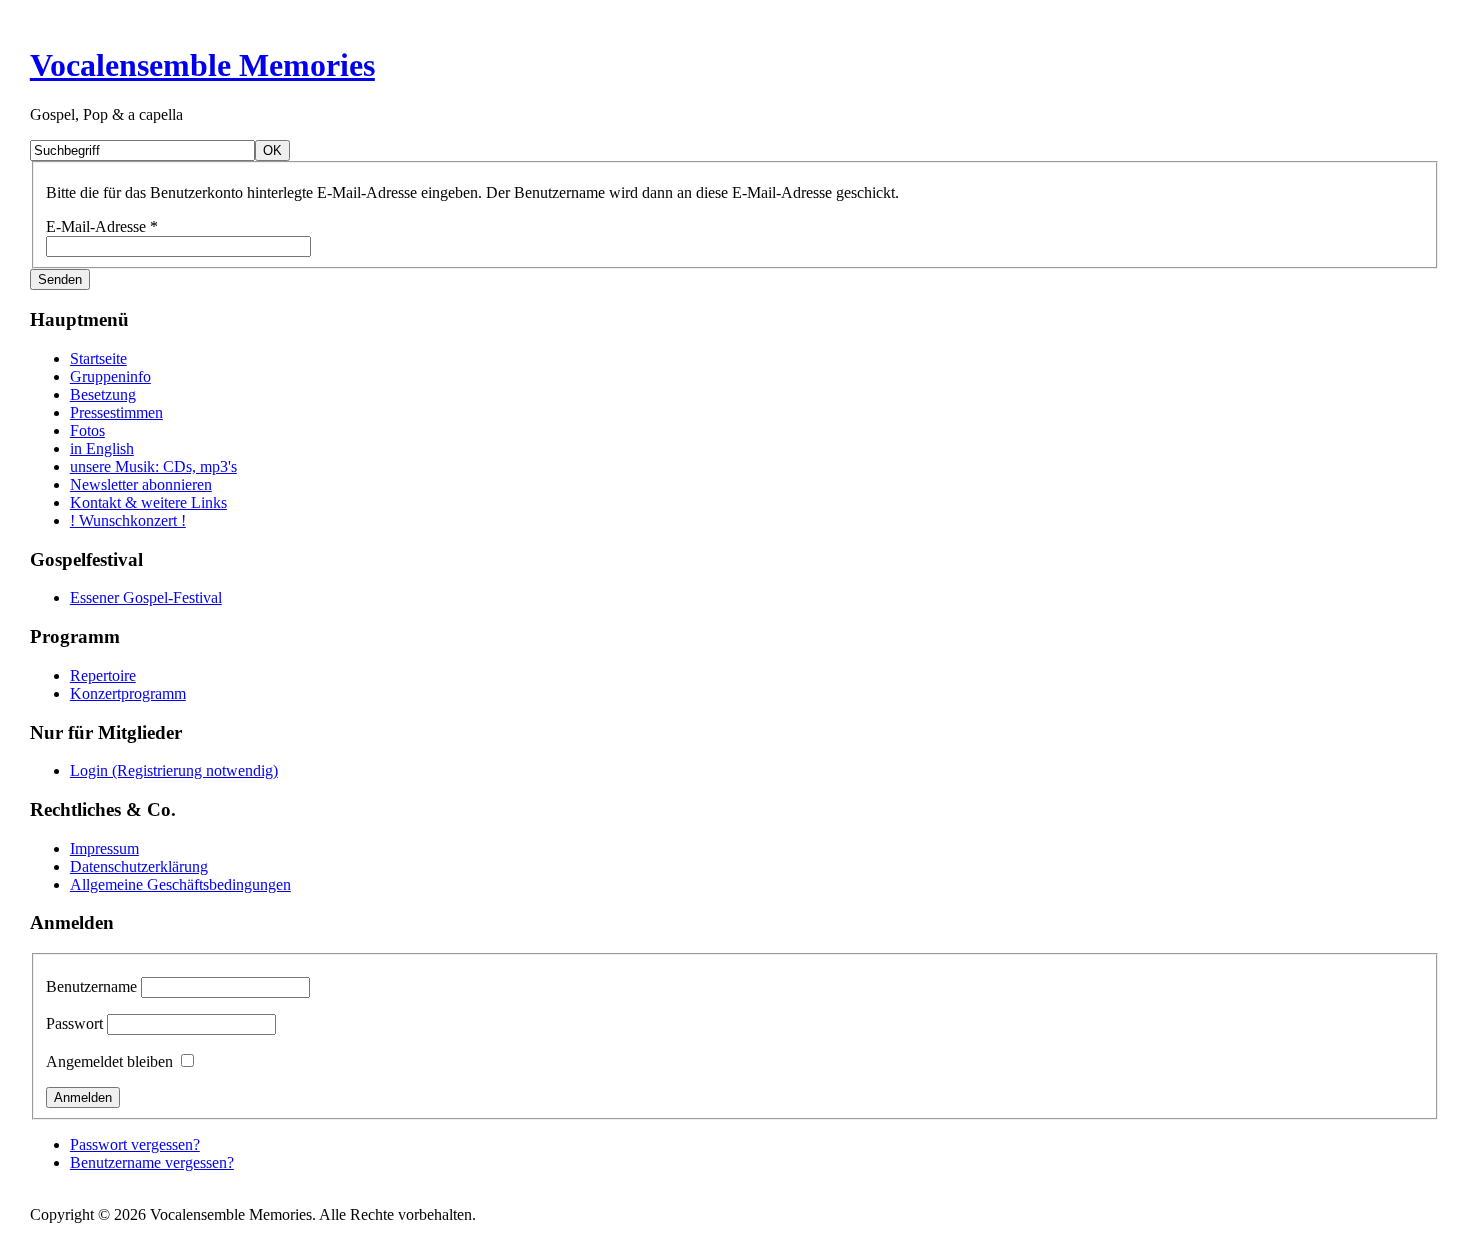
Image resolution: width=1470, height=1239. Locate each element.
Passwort (74, 1023)
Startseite (98, 358)
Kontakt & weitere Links (148, 502)
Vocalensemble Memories (202, 65)
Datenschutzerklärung (139, 866)
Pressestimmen (116, 412)
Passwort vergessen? (135, 1144)
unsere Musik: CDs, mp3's (153, 466)
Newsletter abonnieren (141, 484)
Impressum (104, 848)
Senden (60, 279)
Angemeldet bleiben (109, 1061)
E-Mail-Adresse (102, 226)
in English (102, 448)
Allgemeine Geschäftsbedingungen (180, 884)
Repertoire (103, 675)
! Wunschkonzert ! (128, 520)
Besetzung (103, 394)
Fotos (87, 430)
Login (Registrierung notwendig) (174, 770)
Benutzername (91, 986)
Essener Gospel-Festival (146, 597)
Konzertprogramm (128, 693)
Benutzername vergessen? (152, 1162)
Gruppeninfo (110, 376)
